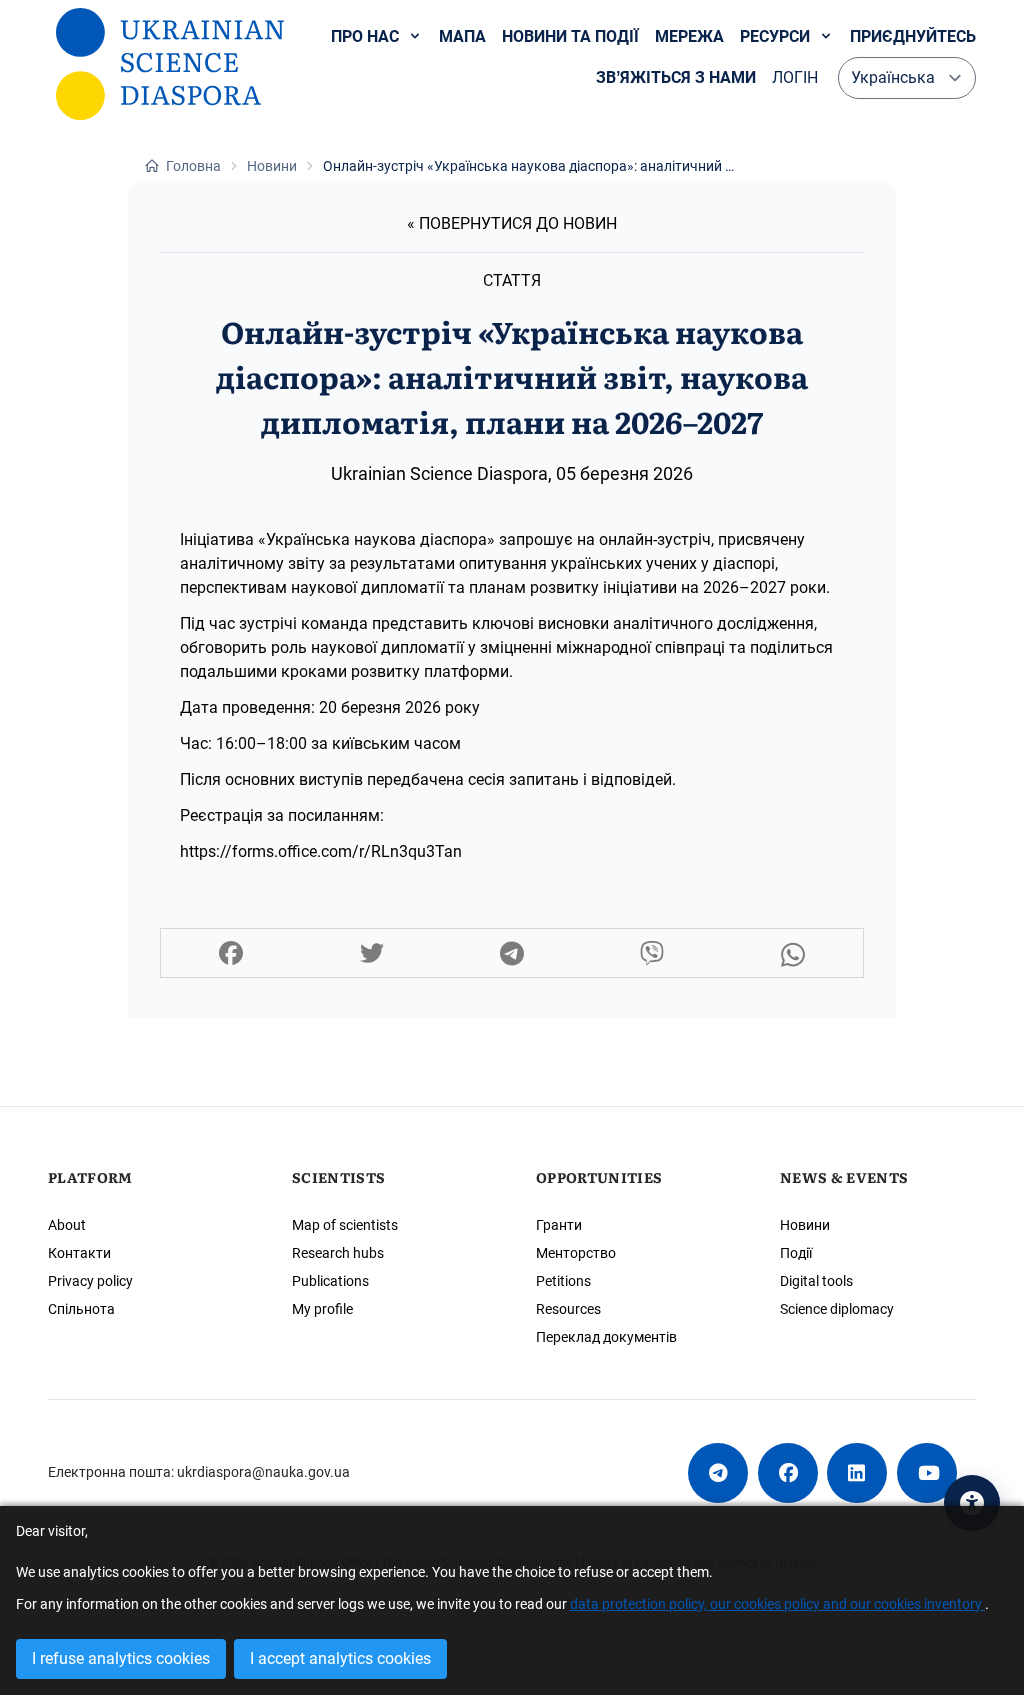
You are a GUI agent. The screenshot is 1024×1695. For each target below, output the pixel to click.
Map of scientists (345, 1225)
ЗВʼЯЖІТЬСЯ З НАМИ (676, 77)
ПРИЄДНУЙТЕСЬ (913, 36)
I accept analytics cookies (340, 1658)
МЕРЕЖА (689, 36)
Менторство (576, 1253)
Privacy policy (90, 1281)
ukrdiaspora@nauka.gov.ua (263, 1472)
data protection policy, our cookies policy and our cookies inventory (777, 1604)
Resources (568, 1309)
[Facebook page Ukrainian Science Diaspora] (788, 1473)
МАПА (462, 36)
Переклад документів (606, 1337)
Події (796, 1253)
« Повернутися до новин (512, 223)
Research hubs (338, 1253)
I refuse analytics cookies (121, 1658)
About (67, 1225)
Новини (805, 1225)
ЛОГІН (795, 77)
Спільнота (81, 1309)
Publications (330, 1281)
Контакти (79, 1253)
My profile (322, 1309)
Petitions (563, 1281)
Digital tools (816, 1281)
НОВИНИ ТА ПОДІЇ (570, 36)
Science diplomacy (837, 1309)
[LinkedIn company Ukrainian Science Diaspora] (857, 1473)
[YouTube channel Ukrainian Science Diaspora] (927, 1473)
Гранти (559, 1225)
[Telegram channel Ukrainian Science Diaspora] (718, 1473)
